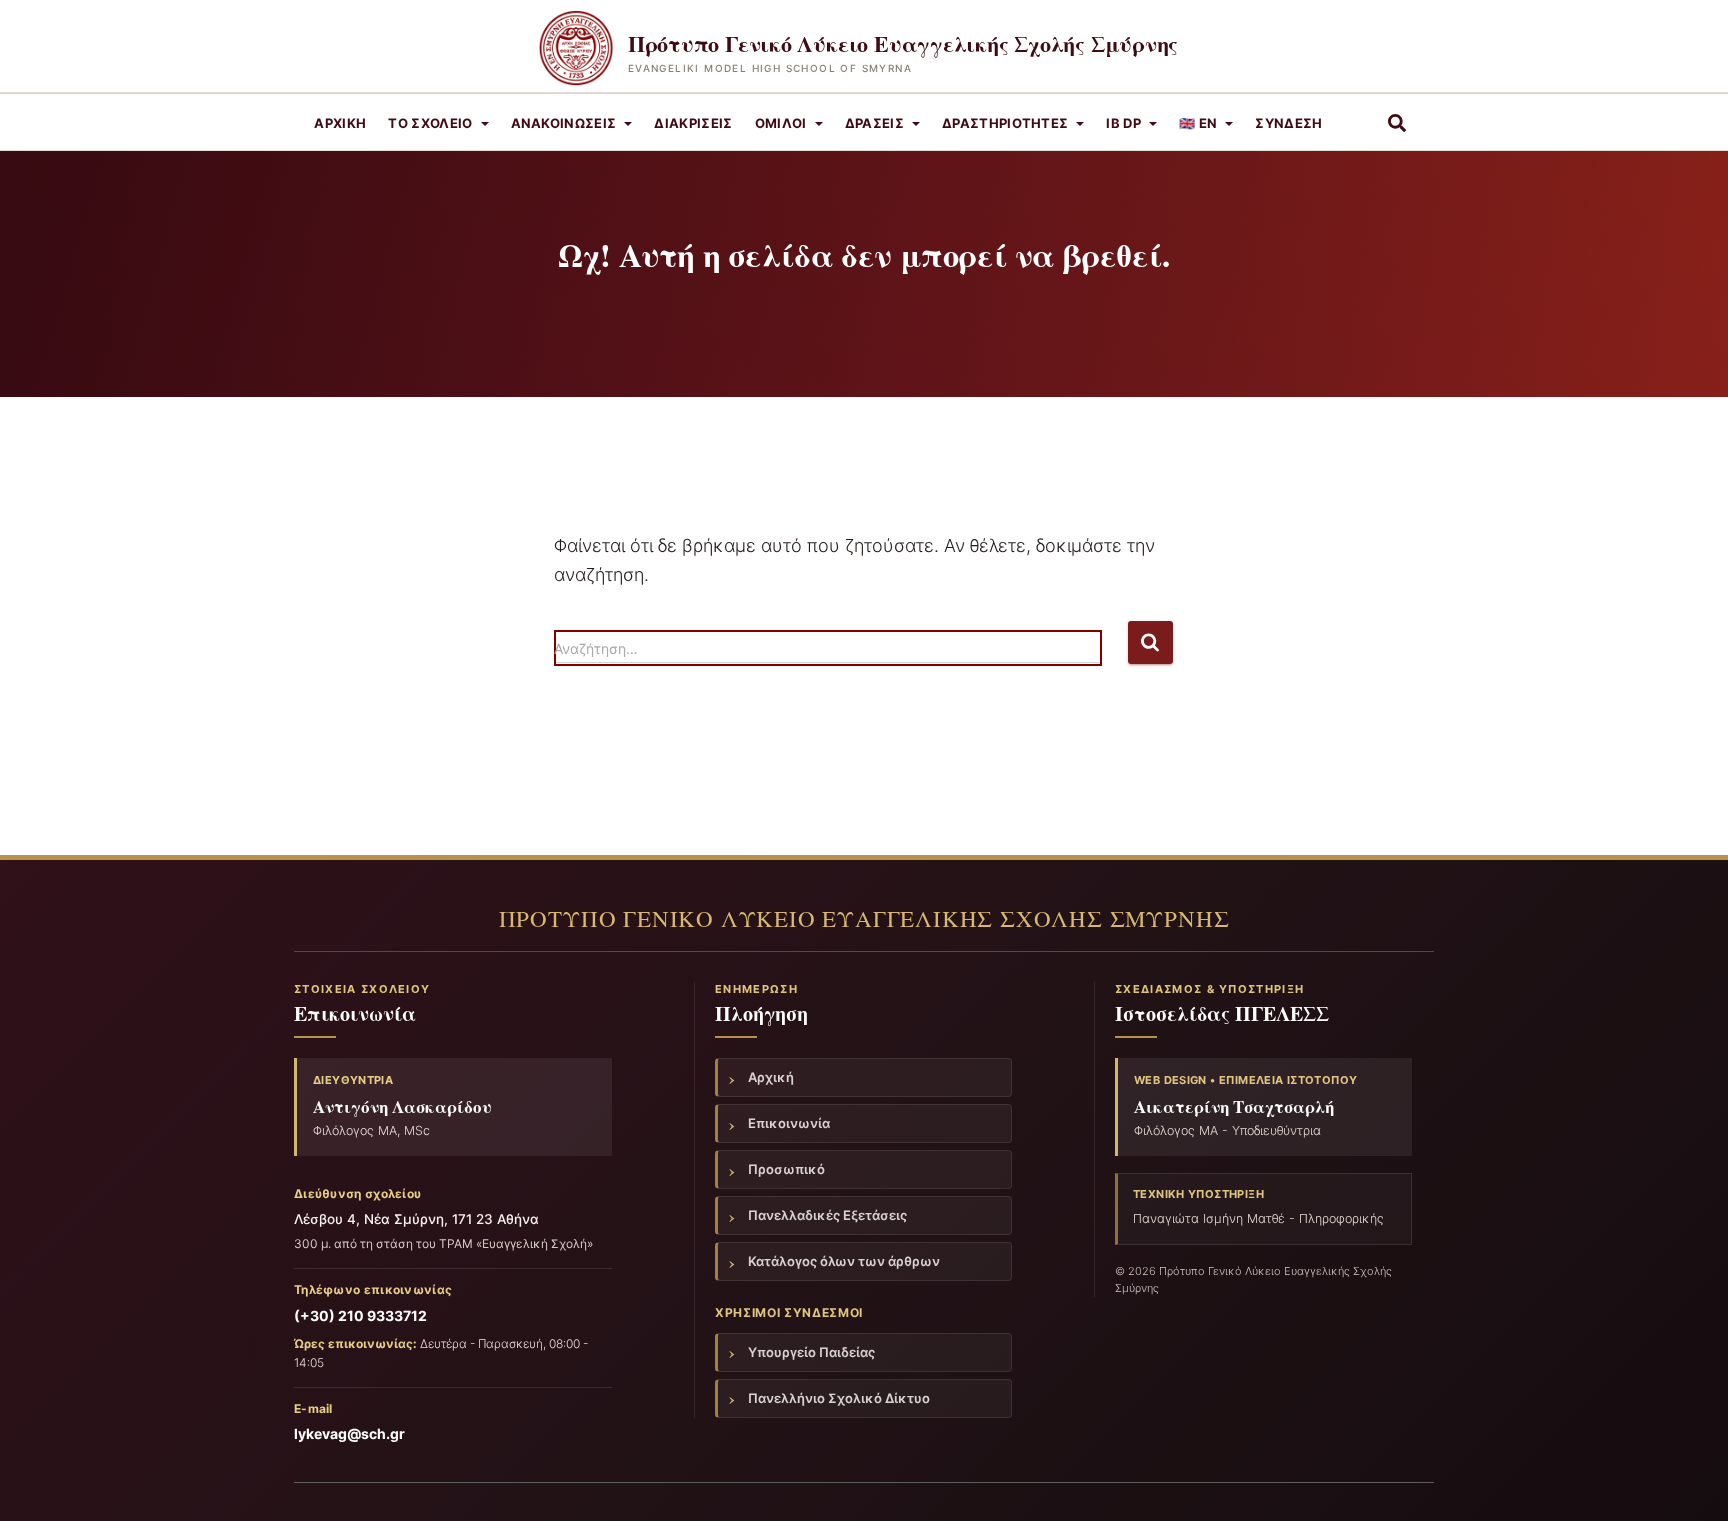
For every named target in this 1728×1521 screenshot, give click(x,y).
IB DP (1123, 123)
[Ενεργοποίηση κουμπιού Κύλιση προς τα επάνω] (1688, 1481)
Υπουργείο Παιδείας (811, 1352)
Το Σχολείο (430, 123)
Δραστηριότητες (1005, 123)
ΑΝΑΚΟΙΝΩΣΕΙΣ (564, 123)
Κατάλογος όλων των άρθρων (844, 1261)
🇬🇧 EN (1198, 123)
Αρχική (340, 123)
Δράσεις (874, 123)
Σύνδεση (1288, 123)
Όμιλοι (781, 123)
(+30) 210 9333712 (360, 1315)
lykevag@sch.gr (349, 1433)
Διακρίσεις (693, 123)
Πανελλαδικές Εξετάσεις (827, 1215)
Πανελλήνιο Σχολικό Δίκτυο (839, 1398)
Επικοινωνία (789, 1123)
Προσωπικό (786, 1169)
